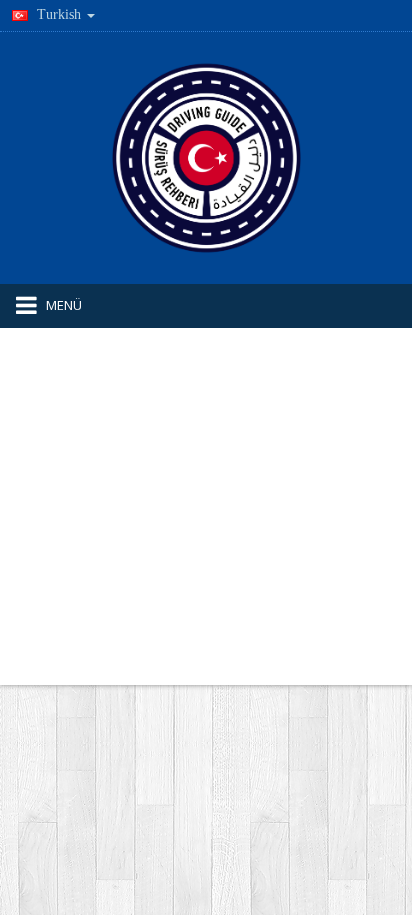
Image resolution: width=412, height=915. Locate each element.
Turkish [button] (59, 14)
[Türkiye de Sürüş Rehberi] (206, 157)
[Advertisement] (206, 506)
